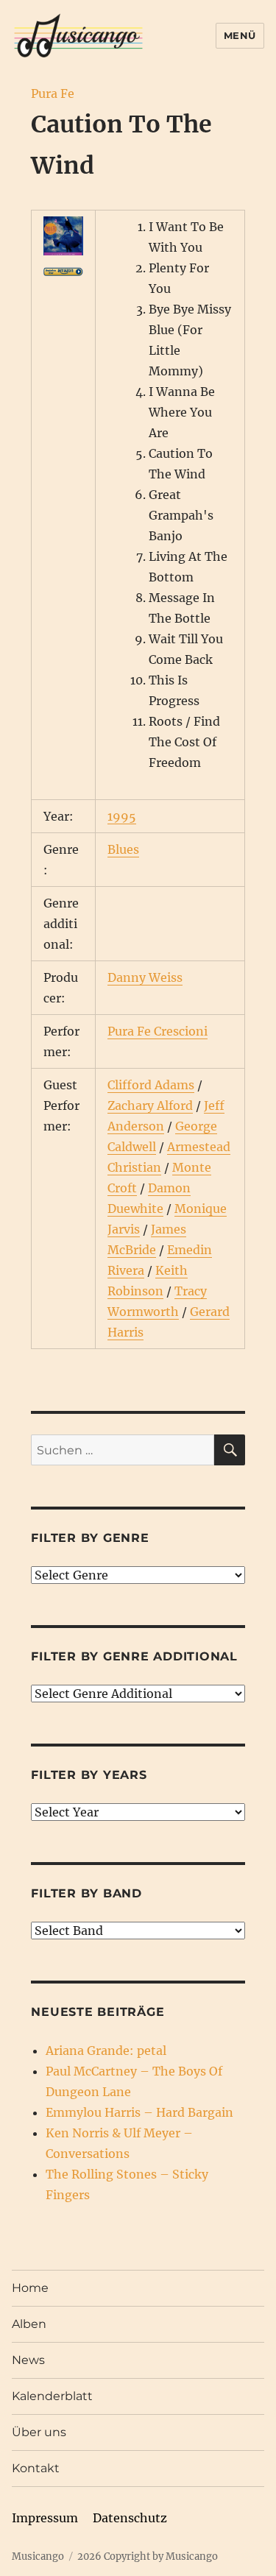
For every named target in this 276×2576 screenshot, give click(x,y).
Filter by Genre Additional (134, 1656)
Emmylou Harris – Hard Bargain (139, 2112)
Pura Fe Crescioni (158, 1031)
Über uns (39, 2432)
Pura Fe (53, 93)
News (28, 2360)
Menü (240, 35)
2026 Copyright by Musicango (148, 2556)
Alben (29, 2324)
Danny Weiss (145, 977)
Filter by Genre (90, 1538)
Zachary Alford (150, 1105)
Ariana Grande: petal (106, 2050)
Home (30, 2288)
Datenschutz (130, 2518)
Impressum (45, 2518)
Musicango (38, 2556)
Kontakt (36, 2468)
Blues (123, 849)
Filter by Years (89, 1775)
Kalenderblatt (52, 2396)
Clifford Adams (151, 1085)
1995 (122, 816)
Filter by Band (86, 1893)
